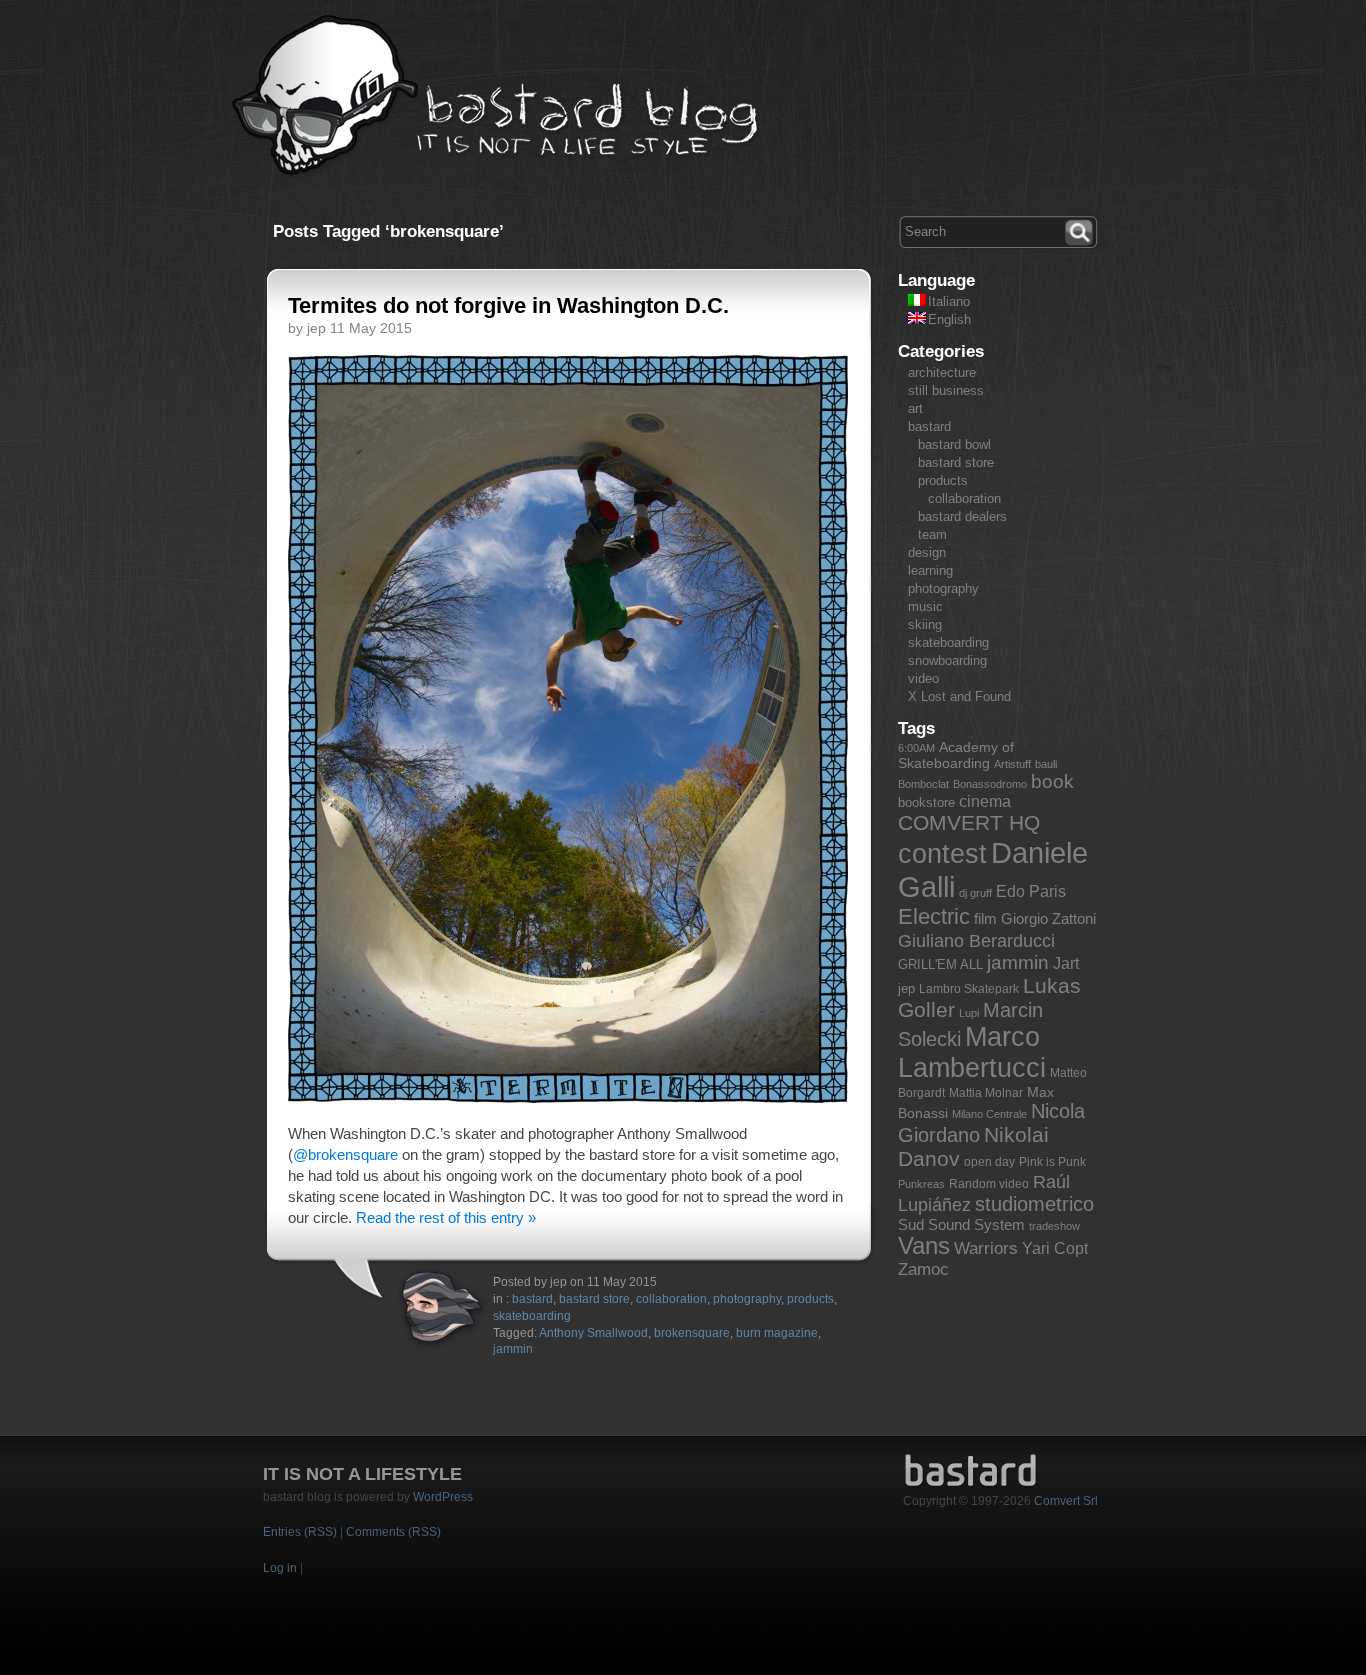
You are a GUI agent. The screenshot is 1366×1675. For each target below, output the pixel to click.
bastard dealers (962, 516)
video (923, 678)
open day (989, 1162)
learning (930, 570)
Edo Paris (1031, 891)
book (1052, 781)
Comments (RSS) (393, 1532)
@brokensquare (345, 1154)
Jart (1066, 963)
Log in (280, 1568)
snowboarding (947, 660)
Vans (924, 1246)
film (985, 918)
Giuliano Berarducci (976, 940)
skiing (925, 624)
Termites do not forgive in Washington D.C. (508, 305)
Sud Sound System (961, 1224)
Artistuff (1012, 764)
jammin (513, 1349)
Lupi (969, 1013)
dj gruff (975, 893)
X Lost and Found (959, 696)
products (810, 1299)
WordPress (443, 1497)
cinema (985, 801)
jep (906, 988)
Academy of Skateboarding (956, 755)
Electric (934, 916)
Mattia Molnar (986, 1093)
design (927, 552)
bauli (1046, 764)
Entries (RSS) (300, 1532)
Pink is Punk (1052, 1162)
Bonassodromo (990, 784)
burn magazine (777, 1333)
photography (747, 1299)
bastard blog (495, 96)
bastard (532, 1299)
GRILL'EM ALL (940, 964)
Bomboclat (923, 784)
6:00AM (916, 748)
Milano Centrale (989, 1114)
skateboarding (532, 1316)
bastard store (594, 1299)
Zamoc (923, 1269)
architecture (942, 372)
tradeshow (1054, 1226)
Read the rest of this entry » (446, 1217)
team (932, 534)
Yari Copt (1055, 1248)
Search (1081, 230)
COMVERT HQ (969, 823)
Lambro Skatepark (969, 989)
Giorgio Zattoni (1048, 918)
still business (946, 390)
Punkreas (921, 1184)
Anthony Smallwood (593, 1333)
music (925, 606)
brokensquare (692, 1333)
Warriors (986, 1248)
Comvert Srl (1066, 1501)
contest (942, 854)
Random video (989, 1184)
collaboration (671, 1299)
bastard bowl (954, 444)
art (915, 408)
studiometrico (1034, 1204)
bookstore (926, 802)
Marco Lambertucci (972, 1052)
